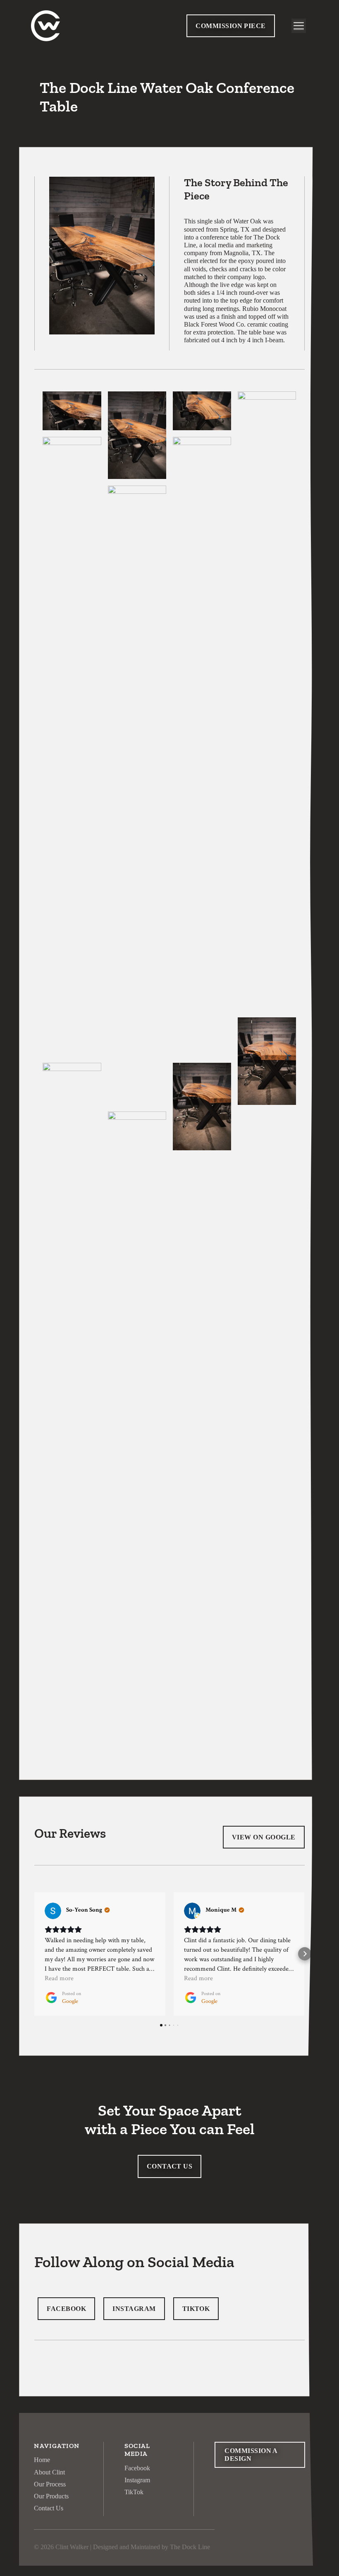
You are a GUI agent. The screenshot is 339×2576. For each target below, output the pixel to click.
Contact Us (49, 2508)
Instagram (137, 2480)
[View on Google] (53, 1911)
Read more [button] (59, 1978)
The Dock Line (190, 2547)
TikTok (134, 2492)
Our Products (51, 2496)
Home (42, 2460)
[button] (34, 1954)
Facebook (137, 2468)
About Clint (49, 2472)
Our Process (50, 2484)
